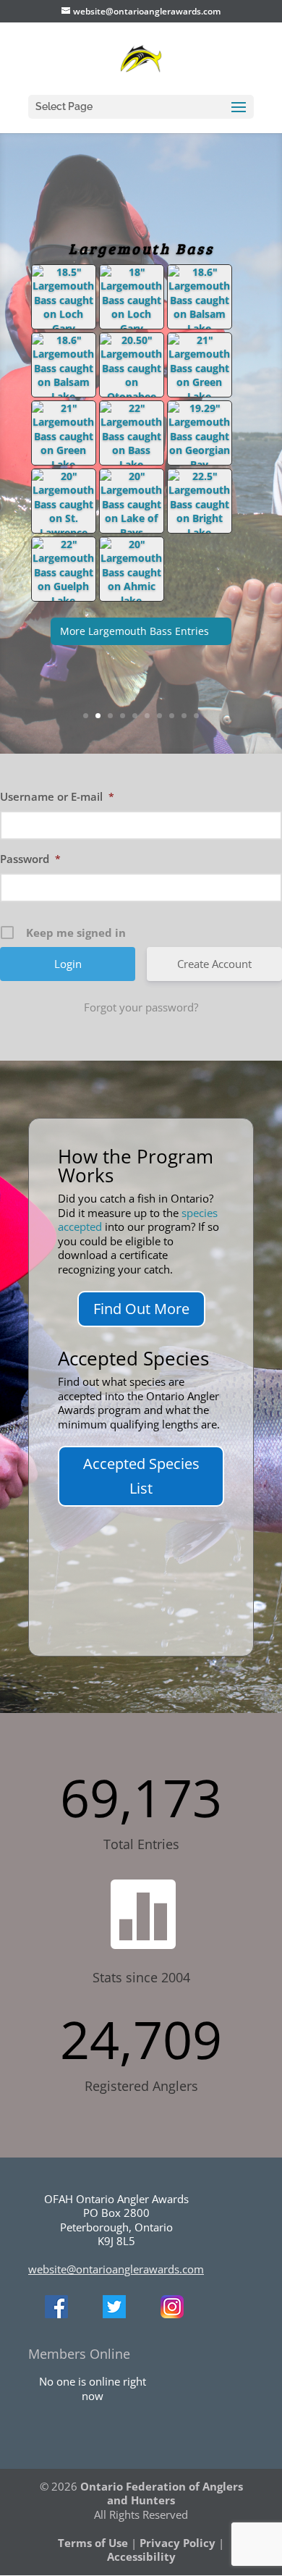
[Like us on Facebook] (56, 2314)
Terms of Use (93, 2543)
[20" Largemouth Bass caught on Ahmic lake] (132, 601)
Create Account (214, 964)
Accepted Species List (141, 1476)
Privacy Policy (178, 2543)
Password (30, 859)
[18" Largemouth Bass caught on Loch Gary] (132, 328)
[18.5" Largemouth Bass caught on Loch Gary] (64, 328)
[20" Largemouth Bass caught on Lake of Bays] (132, 533)
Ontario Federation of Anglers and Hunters (162, 2493)
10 (196, 716)
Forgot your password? (141, 1007)
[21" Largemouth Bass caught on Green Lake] (200, 396)
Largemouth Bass (141, 248)
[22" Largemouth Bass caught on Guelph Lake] (64, 601)
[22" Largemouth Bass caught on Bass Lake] (132, 464)
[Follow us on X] (114, 2314)
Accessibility (141, 2556)
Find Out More (141, 1309)
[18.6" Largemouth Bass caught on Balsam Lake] (200, 328)
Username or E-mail (57, 796)
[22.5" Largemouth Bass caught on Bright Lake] (200, 533)
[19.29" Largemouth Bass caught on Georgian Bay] (200, 464)
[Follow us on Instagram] (172, 2314)
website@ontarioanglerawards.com (116, 2269)
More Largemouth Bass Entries (134, 631)
